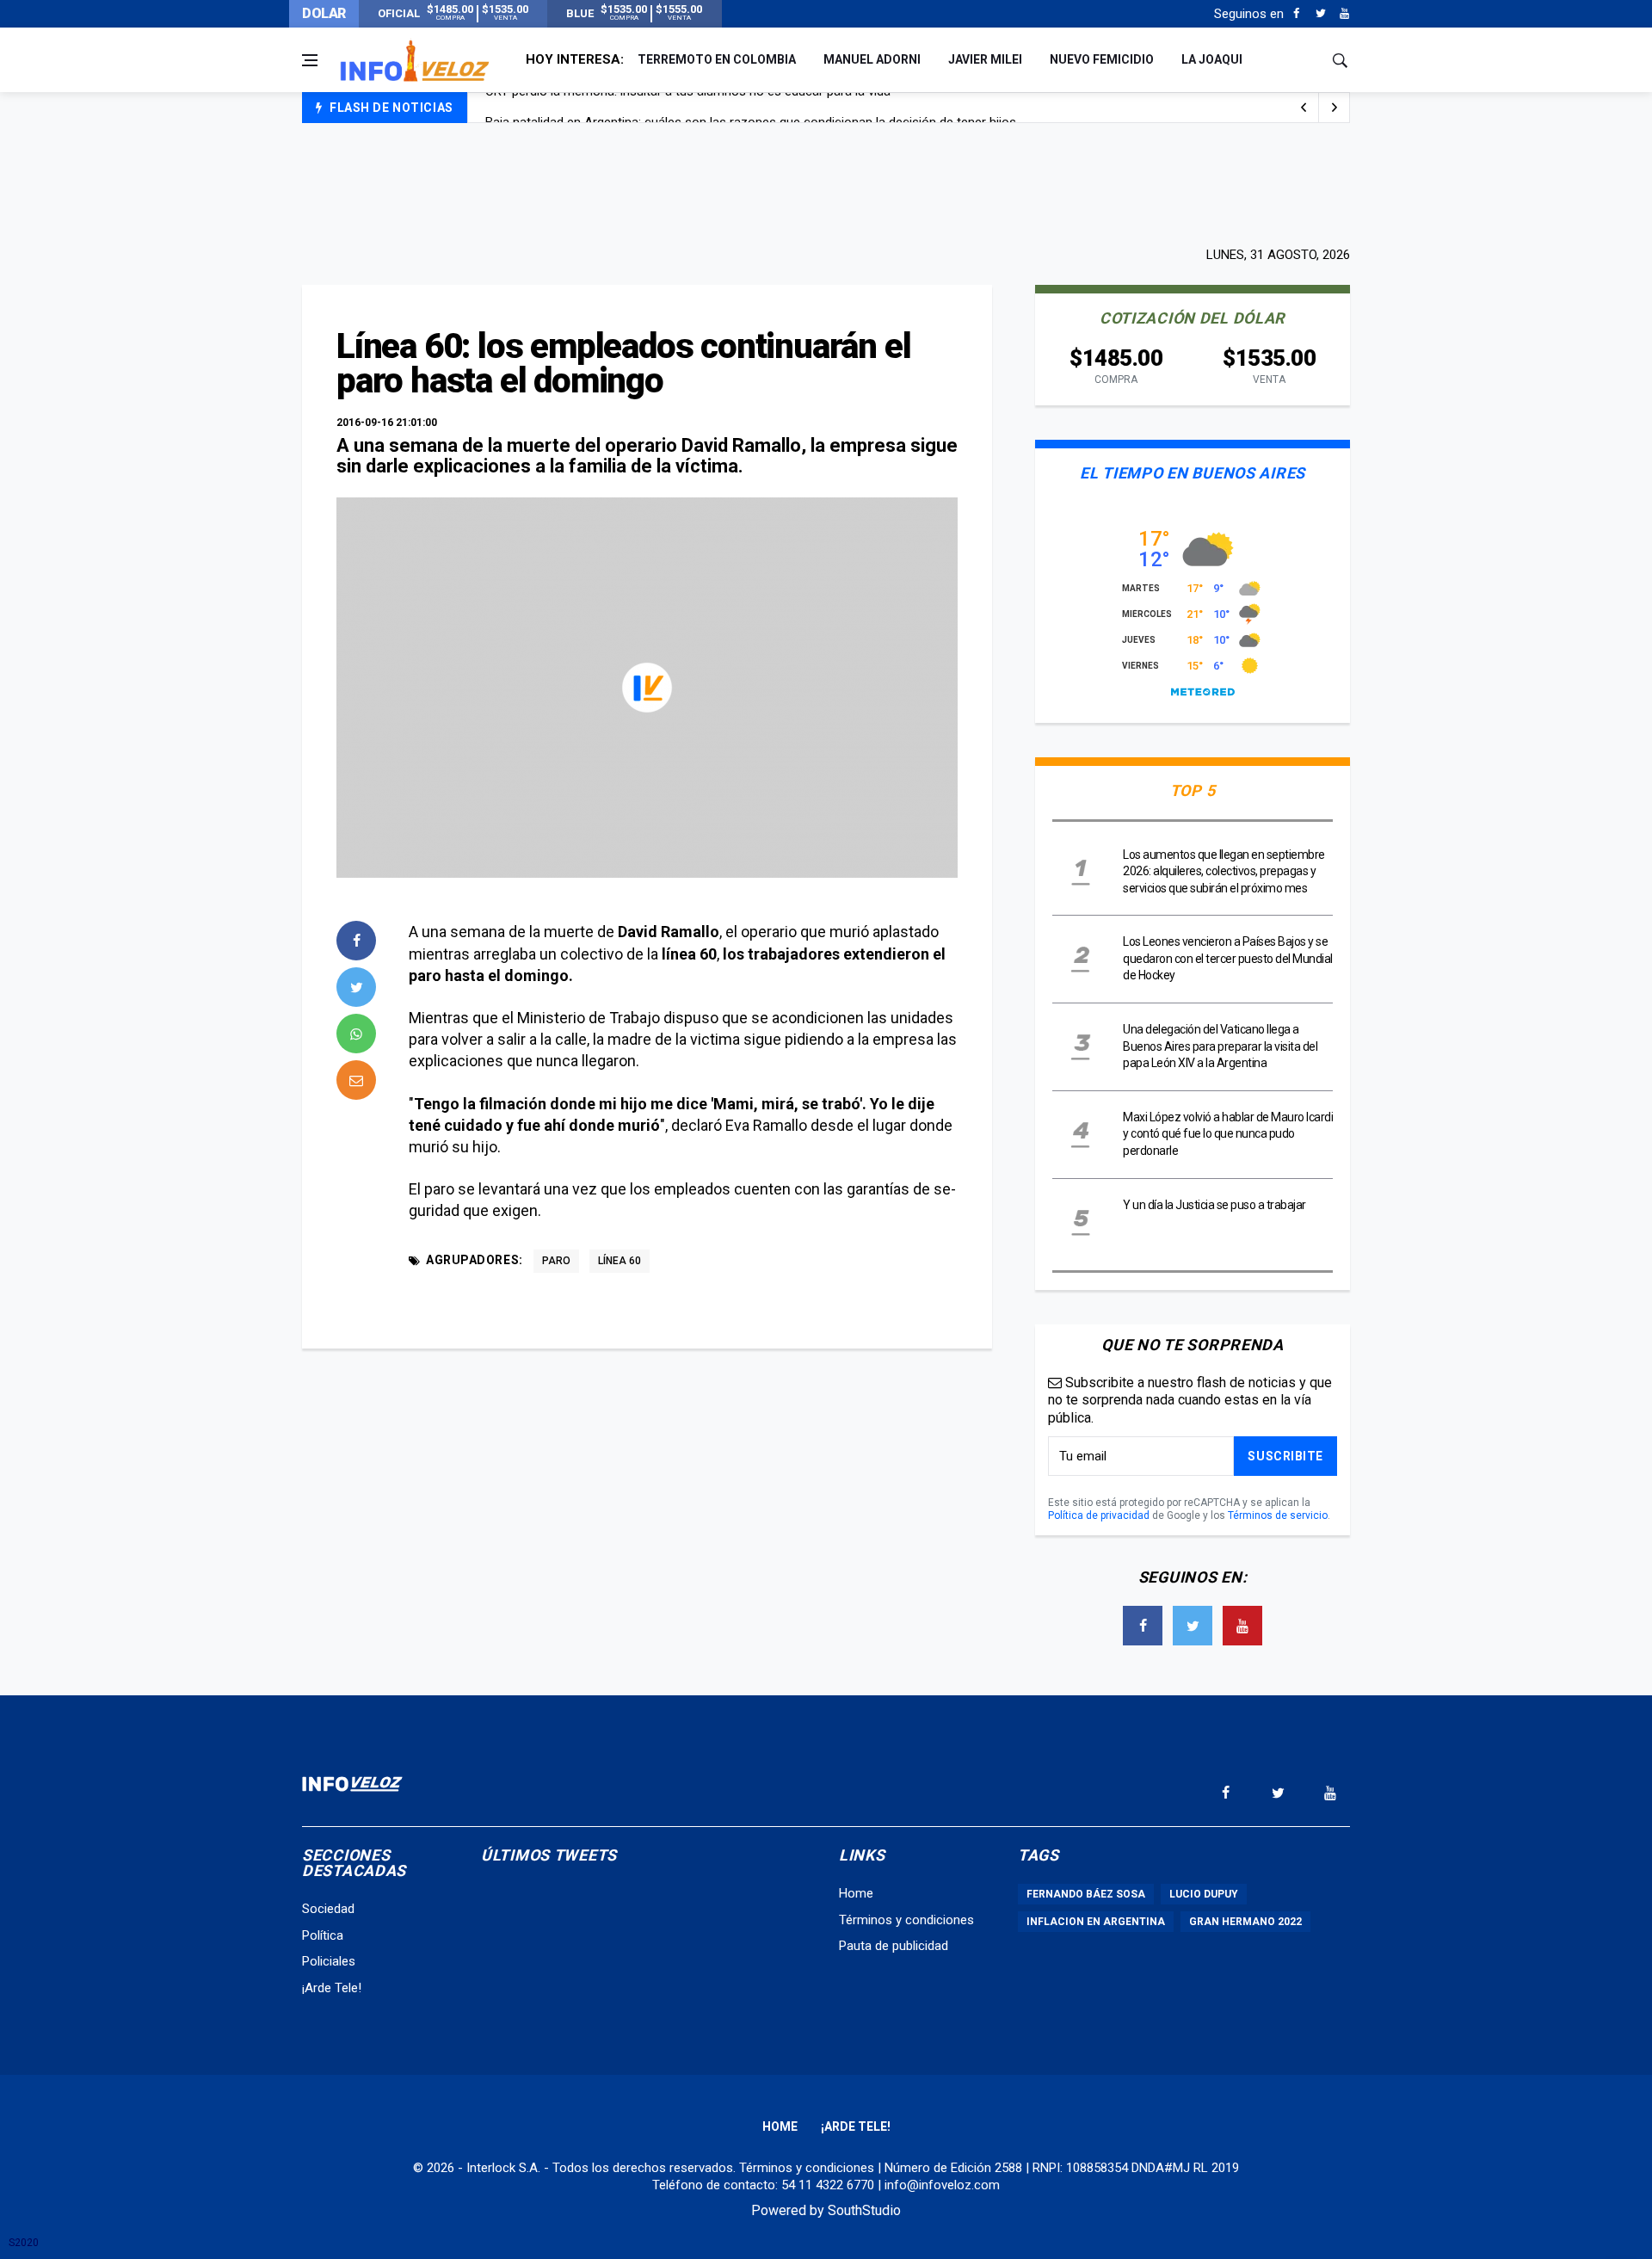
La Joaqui (1212, 59)
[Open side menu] (310, 60)
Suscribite (1285, 1456)
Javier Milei (985, 59)
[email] (356, 1080)
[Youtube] (1344, 14)
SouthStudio (864, 2210)
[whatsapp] (356, 1034)
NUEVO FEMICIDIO (1102, 59)
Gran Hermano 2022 (1245, 1922)
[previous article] (1335, 108)
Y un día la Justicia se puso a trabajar (1214, 1205)
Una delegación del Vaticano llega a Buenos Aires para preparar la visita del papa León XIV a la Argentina (1220, 1046)
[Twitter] (1320, 14)
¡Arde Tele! (332, 1988)
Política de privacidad (1099, 1515)
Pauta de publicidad (894, 1946)
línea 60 (619, 1261)
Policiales (329, 1961)
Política (323, 1935)
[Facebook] (1296, 14)
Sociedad (328, 1909)
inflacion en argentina (1096, 1922)
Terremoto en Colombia (717, 59)
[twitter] (356, 987)
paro (556, 1261)
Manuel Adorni (872, 59)
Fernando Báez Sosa (1086, 1894)
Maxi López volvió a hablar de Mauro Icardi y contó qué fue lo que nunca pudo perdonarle (1228, 1134)
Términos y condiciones (906, 1920)
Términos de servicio (1278, 1515)
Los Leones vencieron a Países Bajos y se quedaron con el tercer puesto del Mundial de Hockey (1228, 958)
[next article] (1304, 108)
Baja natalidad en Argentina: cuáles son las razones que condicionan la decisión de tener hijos (751, 108)
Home (856, 1893)
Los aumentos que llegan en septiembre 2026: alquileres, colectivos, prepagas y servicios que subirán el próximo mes (1224, 871)
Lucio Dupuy (1204, 1894)
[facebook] (356, 941)
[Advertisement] (826, 182)
